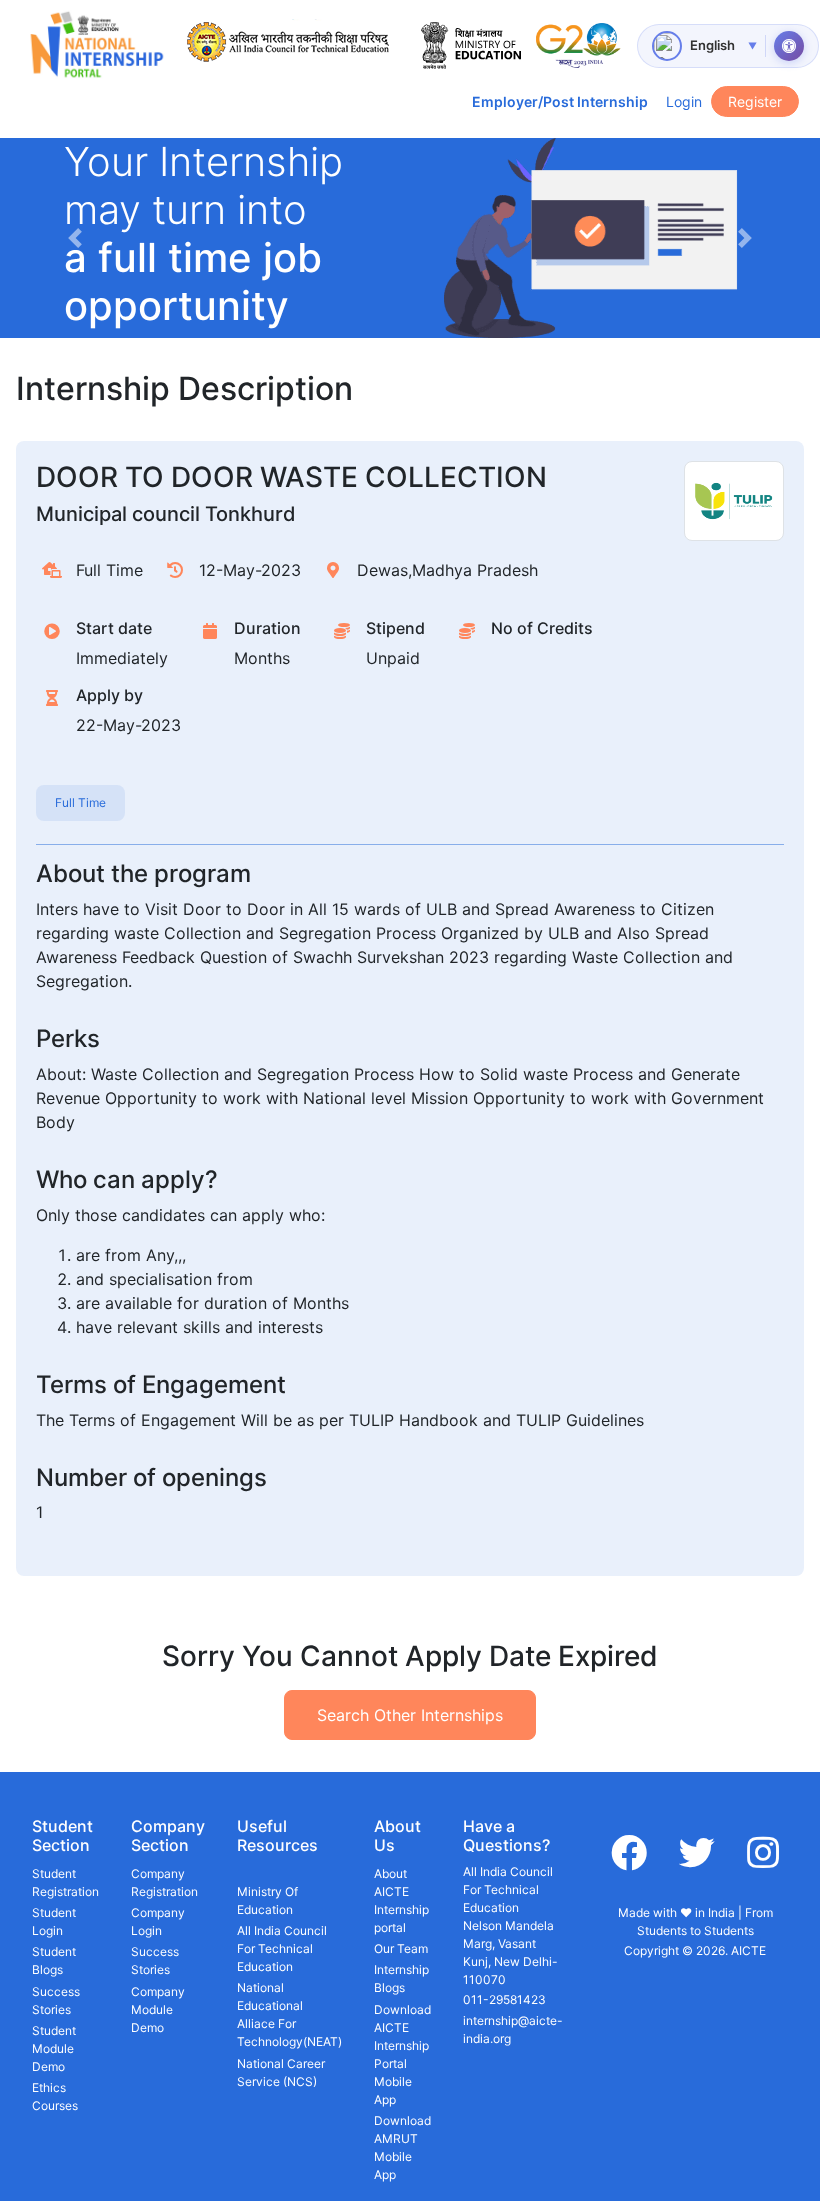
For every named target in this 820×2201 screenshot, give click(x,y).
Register (755, 101)
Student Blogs (54, 1960)
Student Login (54, 1921)
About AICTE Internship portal (401, 1900)
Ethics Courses (55, 2096)
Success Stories (56, 2000)
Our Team (401, 1948)
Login (684, 101)
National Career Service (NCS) (281, 2072)
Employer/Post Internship (560, 101)
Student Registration (65, 1882)
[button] (75, 238)
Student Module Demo (54, 2048)
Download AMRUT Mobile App (402, 2147)
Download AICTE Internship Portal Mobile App (402, 2054)
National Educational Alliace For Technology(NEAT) (289, 2014)
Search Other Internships (410, 1715)
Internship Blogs (401, 1978)
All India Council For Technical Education (282, 1948)
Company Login (158, 1921)
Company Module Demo (158, 2009)
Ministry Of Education (267, 1900)
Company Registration (164, 1882)
